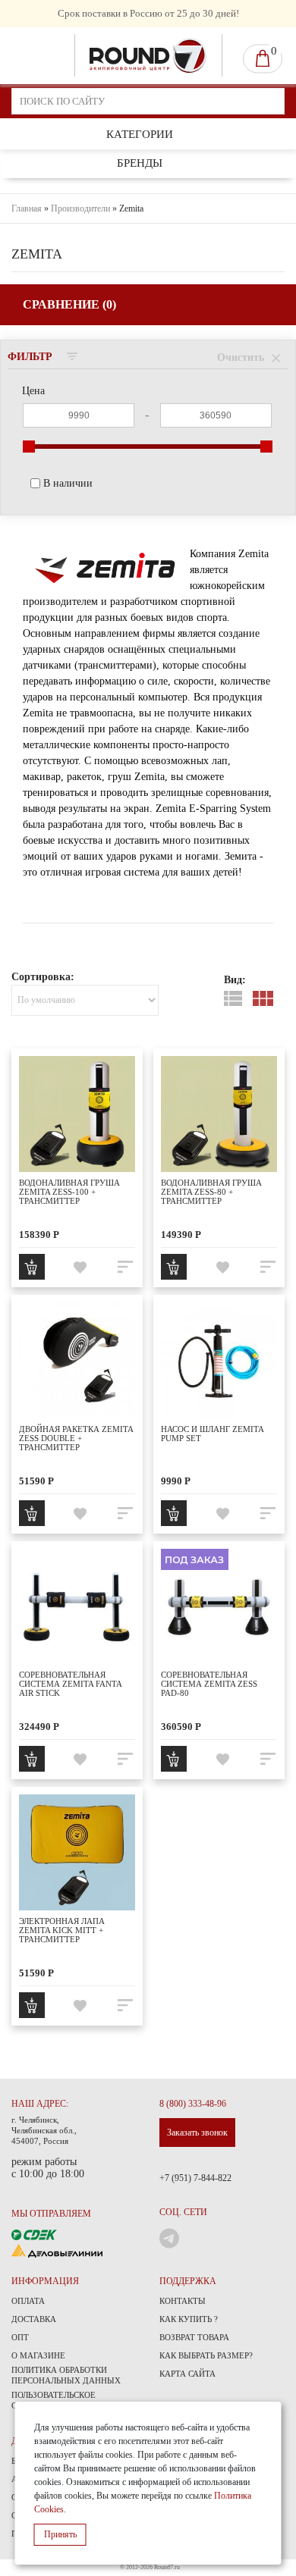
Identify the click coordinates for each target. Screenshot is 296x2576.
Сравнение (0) (69, 304)
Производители (80, 208)
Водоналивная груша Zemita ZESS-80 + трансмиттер (211, 1192)
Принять (60, 2534)
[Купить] (32, 1267)
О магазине (38, 2355)
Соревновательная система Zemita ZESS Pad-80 (209, 1684)
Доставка (34, 2319)
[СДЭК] (34, 2234)
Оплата (28, 2301)
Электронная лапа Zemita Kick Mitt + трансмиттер (62, 1930)
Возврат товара (194, 2337)
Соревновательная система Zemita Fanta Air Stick (70, 1684)
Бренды (140, 163)
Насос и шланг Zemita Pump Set (212, 1434)
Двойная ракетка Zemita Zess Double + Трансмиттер (76, 1438)
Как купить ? (189, 2319)
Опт (20, 2337)
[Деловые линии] (57, 2250)
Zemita (131, 208)
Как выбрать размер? (206, 2355)
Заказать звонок (197, 2133)
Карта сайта (187, 2374)
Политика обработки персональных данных (66, 2375)
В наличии (68, 483)
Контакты (183, 2301)
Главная (27, 208)
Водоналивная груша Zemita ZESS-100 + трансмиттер (69, 1192)
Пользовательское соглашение (54, 2400)
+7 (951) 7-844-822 (195, 2178)
